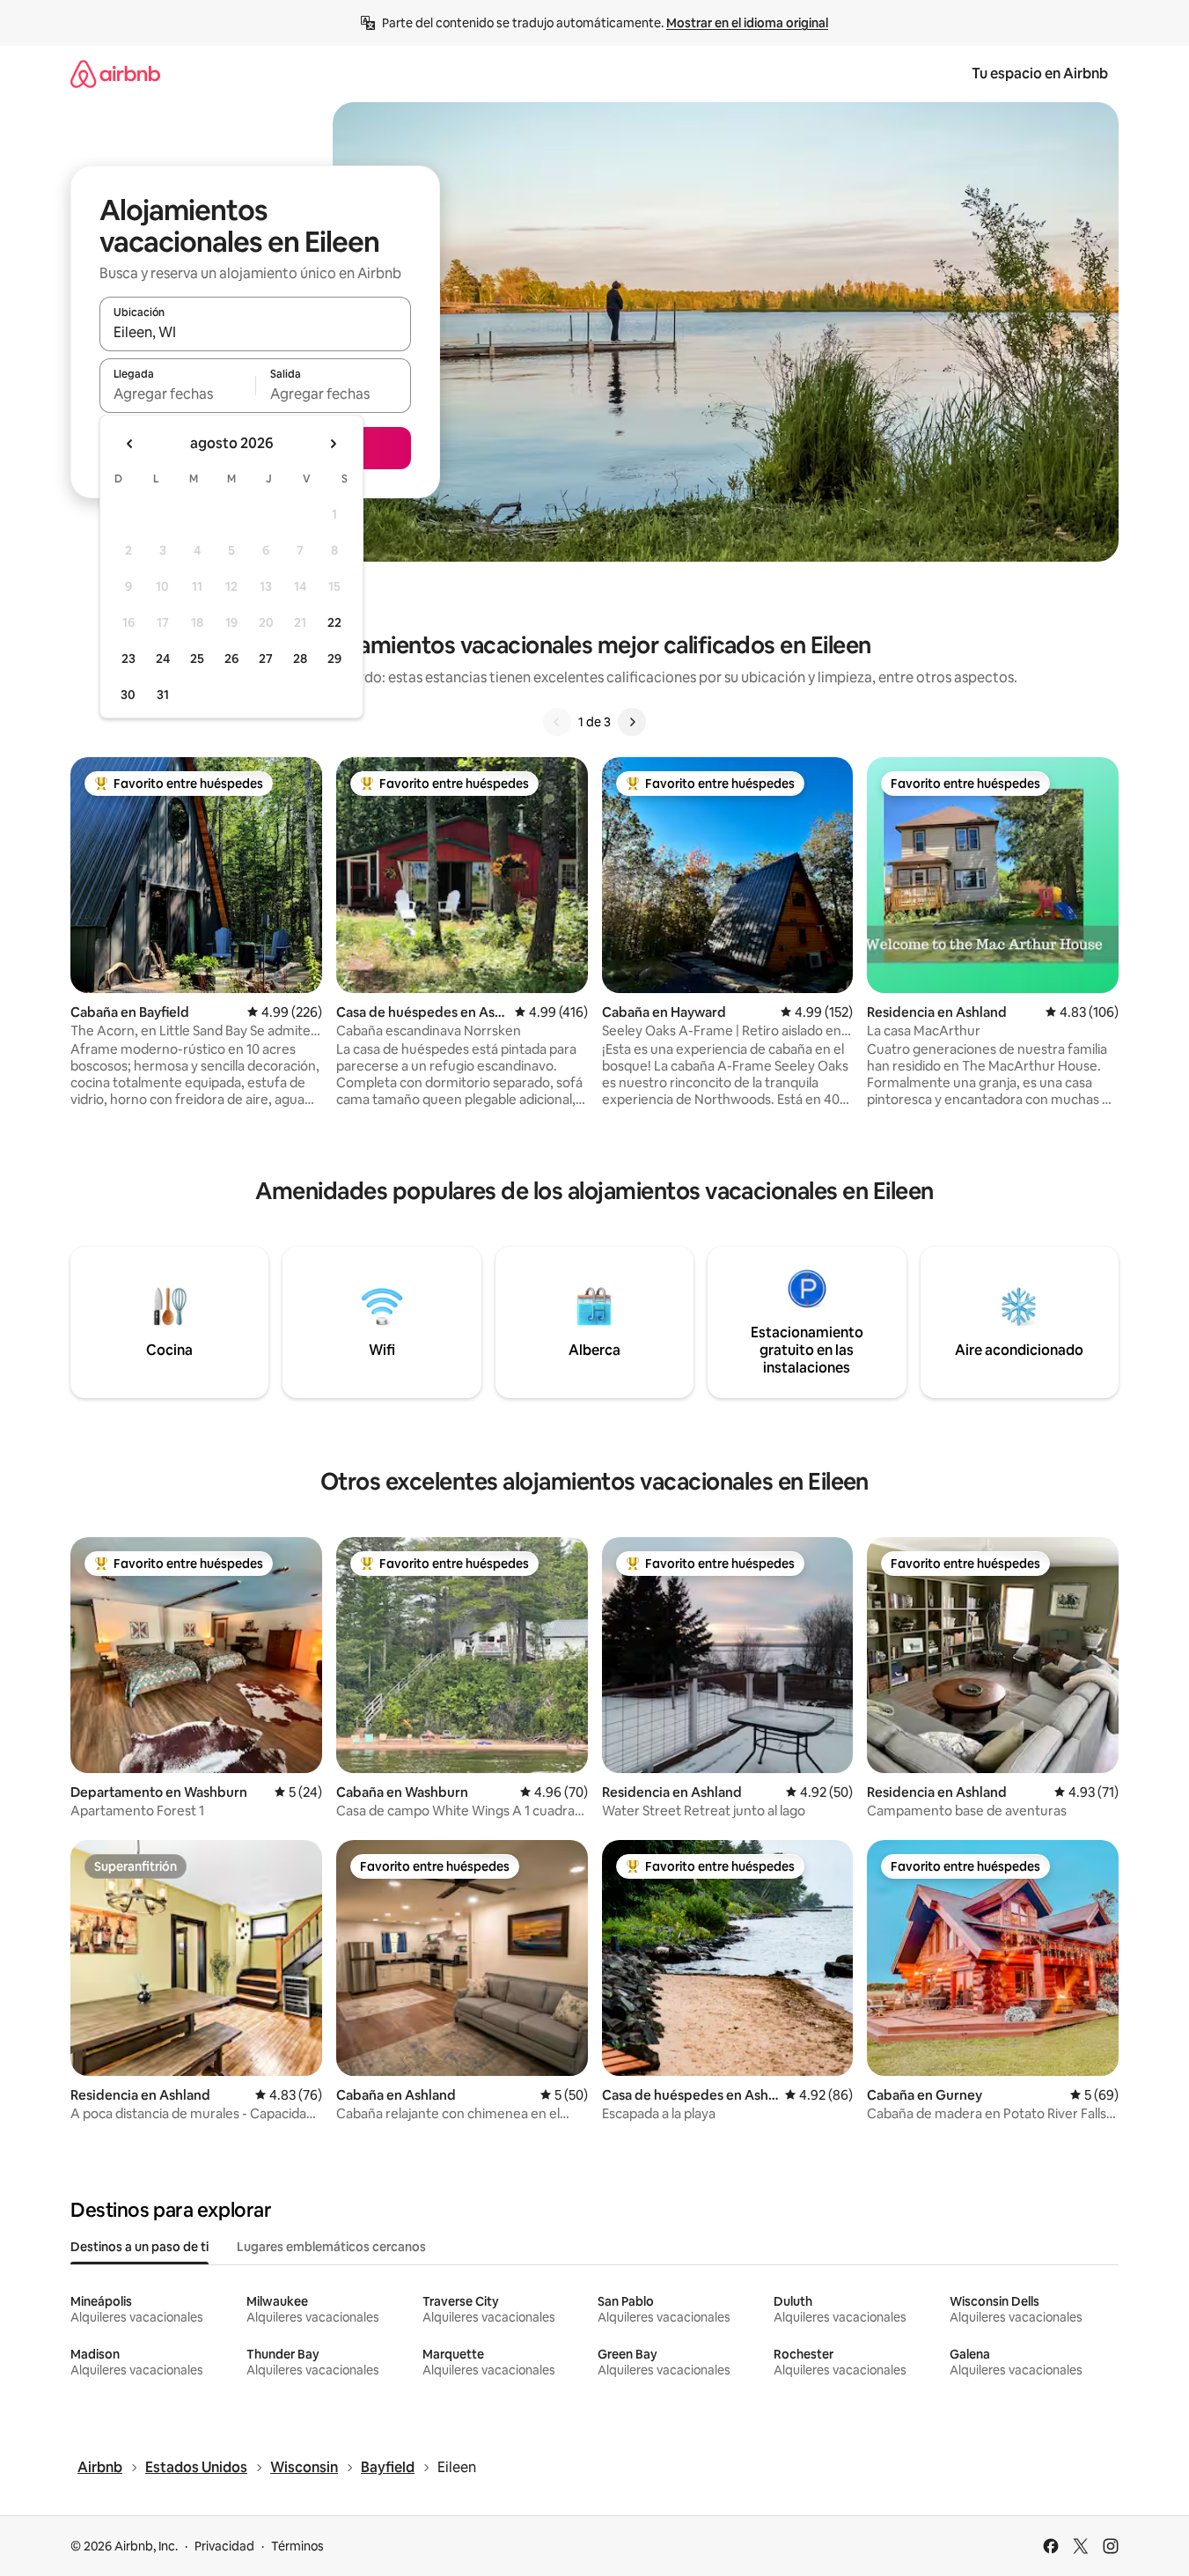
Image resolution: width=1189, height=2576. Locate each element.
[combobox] (255, 332)
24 (163, 659)
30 (128, 695)
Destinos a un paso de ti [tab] (139, 2247)
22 (334, 622)
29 (334, 659)
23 (128, 659)
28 (300, 659)
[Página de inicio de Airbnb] (115, 74)
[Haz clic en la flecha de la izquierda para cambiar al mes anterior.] (130, 444)
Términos (297, 2546)
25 (197, 659)
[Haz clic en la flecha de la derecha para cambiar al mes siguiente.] (333, 444)
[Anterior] (557, 722)
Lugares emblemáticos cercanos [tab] (331, 2247)
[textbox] (177, 394)
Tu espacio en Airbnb (1040, 74)
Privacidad (224, 2546)
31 (163, 695)
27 (266, 659)
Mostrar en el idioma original (747, 23)
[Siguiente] (632, 722)
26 (231, 659)
